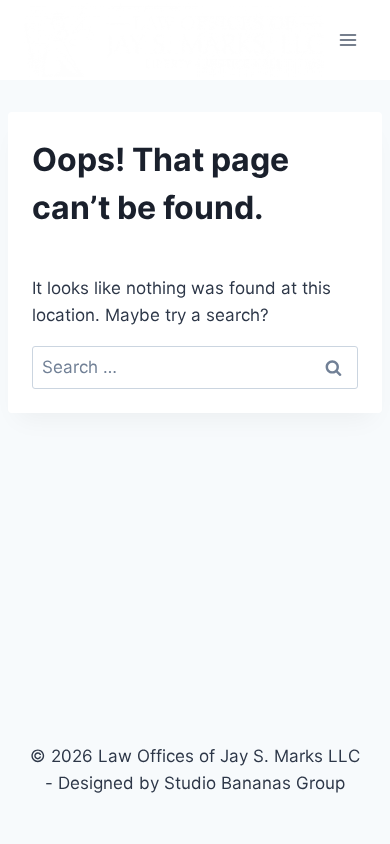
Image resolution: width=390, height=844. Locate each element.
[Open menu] (347, 39)
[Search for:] (195, 367)
